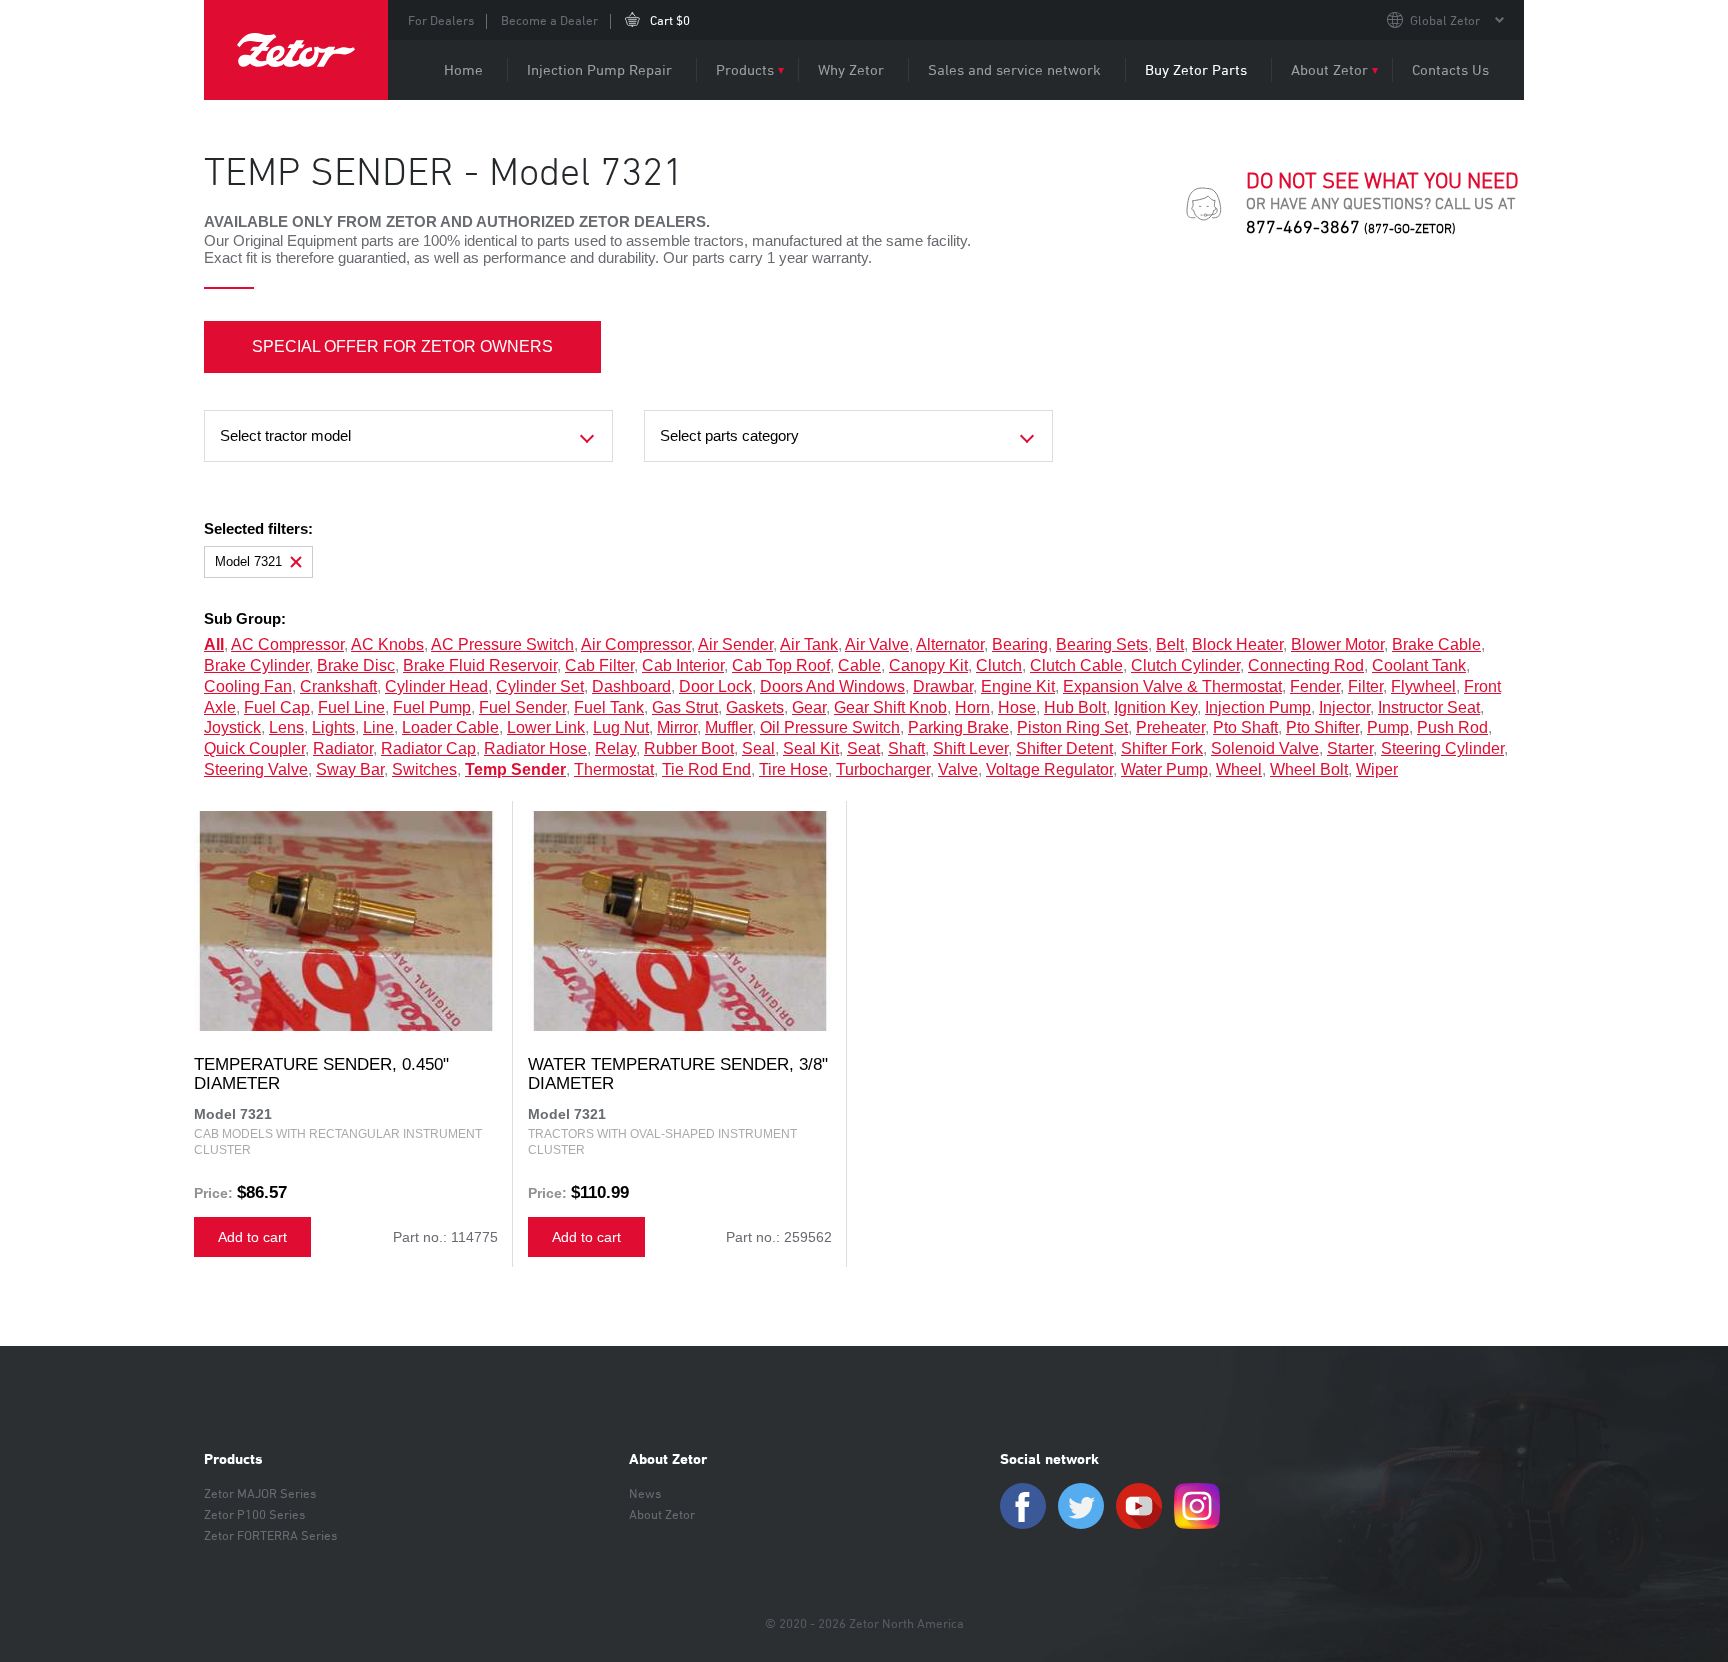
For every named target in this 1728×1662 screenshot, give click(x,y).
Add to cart (252, 1237)
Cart (670, 20)
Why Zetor (851, 69)
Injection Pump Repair (599, 69)
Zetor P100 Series (254, 1514)
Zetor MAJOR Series (260, 1493)
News (645, 1493)
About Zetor (1329, 69)
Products (745, 69)
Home (463, 69)
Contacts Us (1450, 69)
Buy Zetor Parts (1196, 69)
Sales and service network (1014, 69)
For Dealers (441, 20)
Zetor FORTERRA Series (270, 1535)
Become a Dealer (549, 20)
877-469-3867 (1351, 226)
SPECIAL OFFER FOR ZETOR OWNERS (402, 346)
